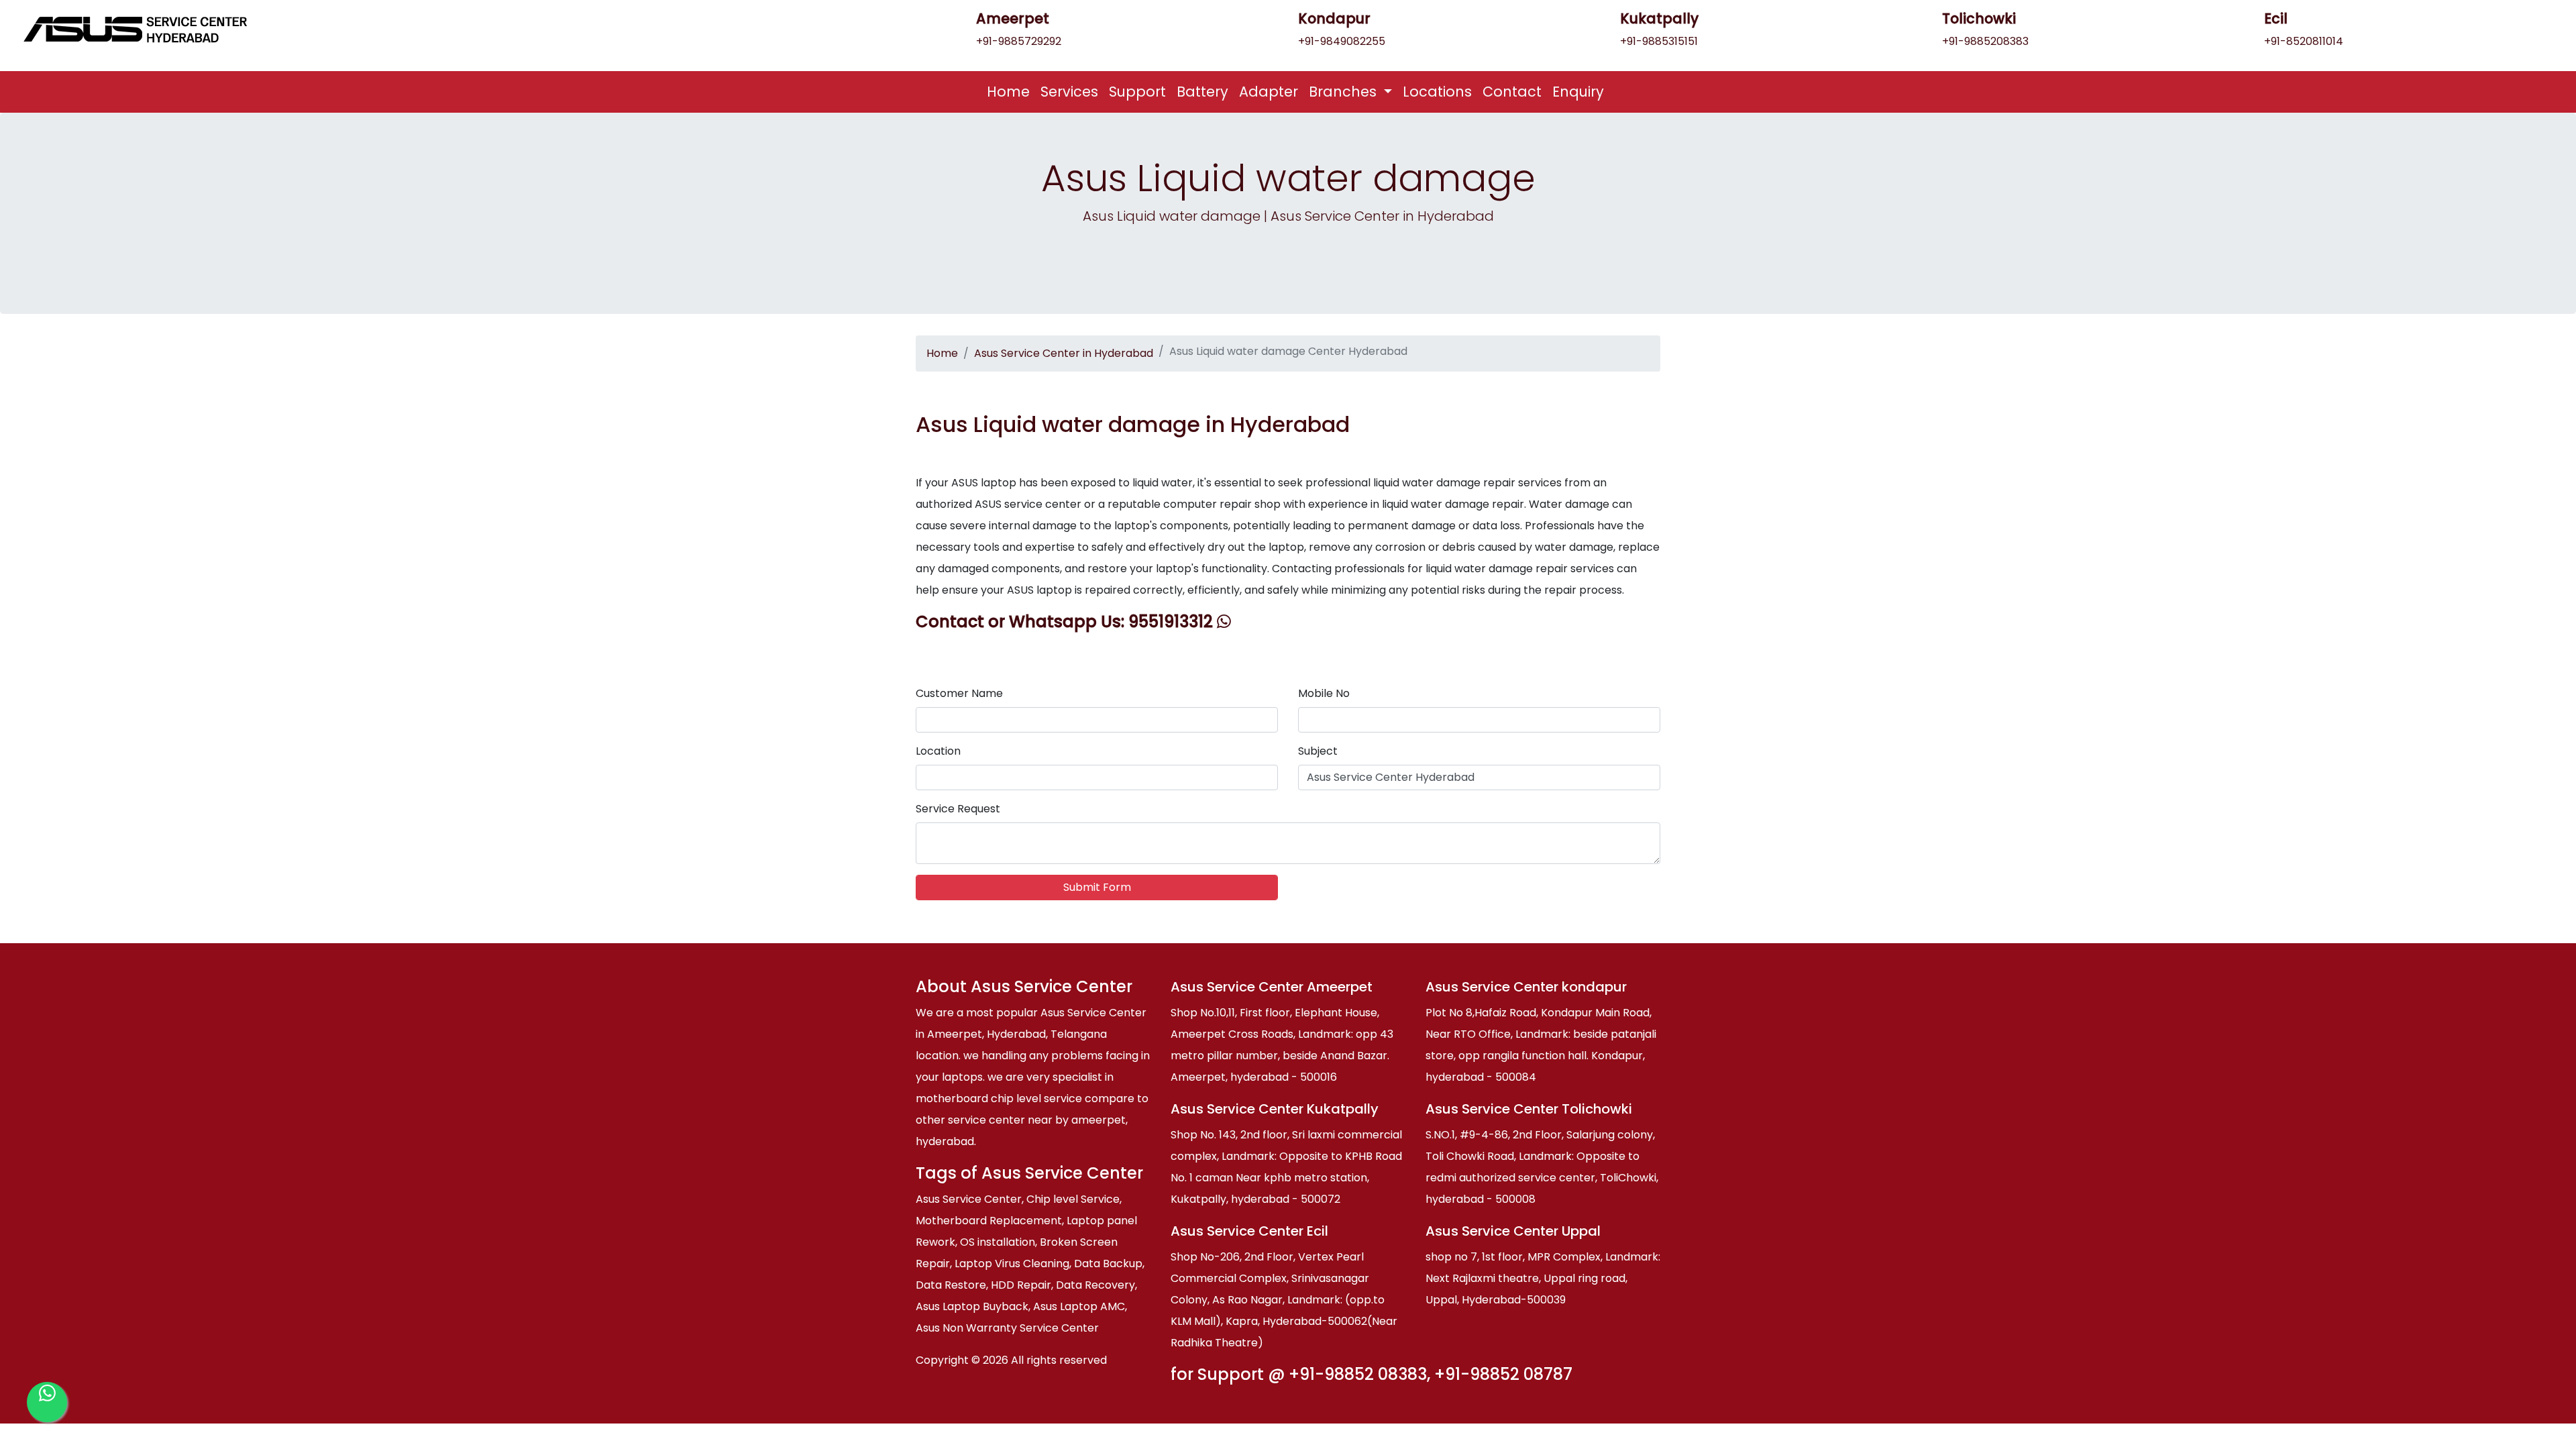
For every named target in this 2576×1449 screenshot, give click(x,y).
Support (1137, 92)
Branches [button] (1345, 92)
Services (1069, 92)
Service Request (958, 809)
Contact (1512, 92)
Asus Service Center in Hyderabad (1064, 353)
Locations (1437, 92)
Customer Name (959, 693)
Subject (1318, 751)
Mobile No (1324, 693)
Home (1011, 91)
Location (938, 751)
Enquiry (1578, 92)
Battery (1202, 92)
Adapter (1269, 92)
